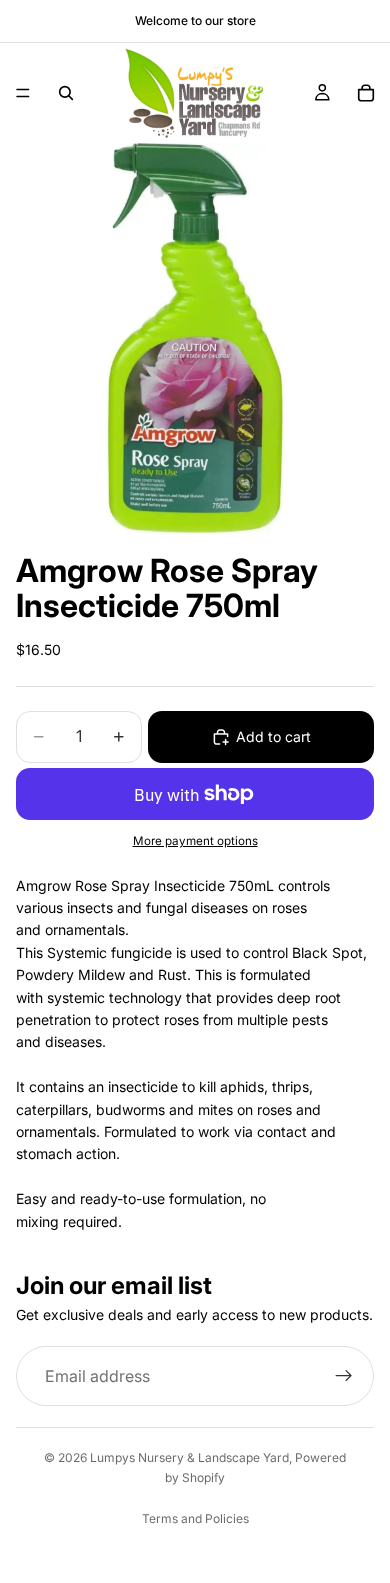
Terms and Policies (195, 1518)
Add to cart (273, 736)
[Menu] (23, 93)
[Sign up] (344, 1376)
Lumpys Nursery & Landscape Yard (189, 1457)
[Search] (66, 93)
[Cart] (366, 93)
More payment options (195, 841)
